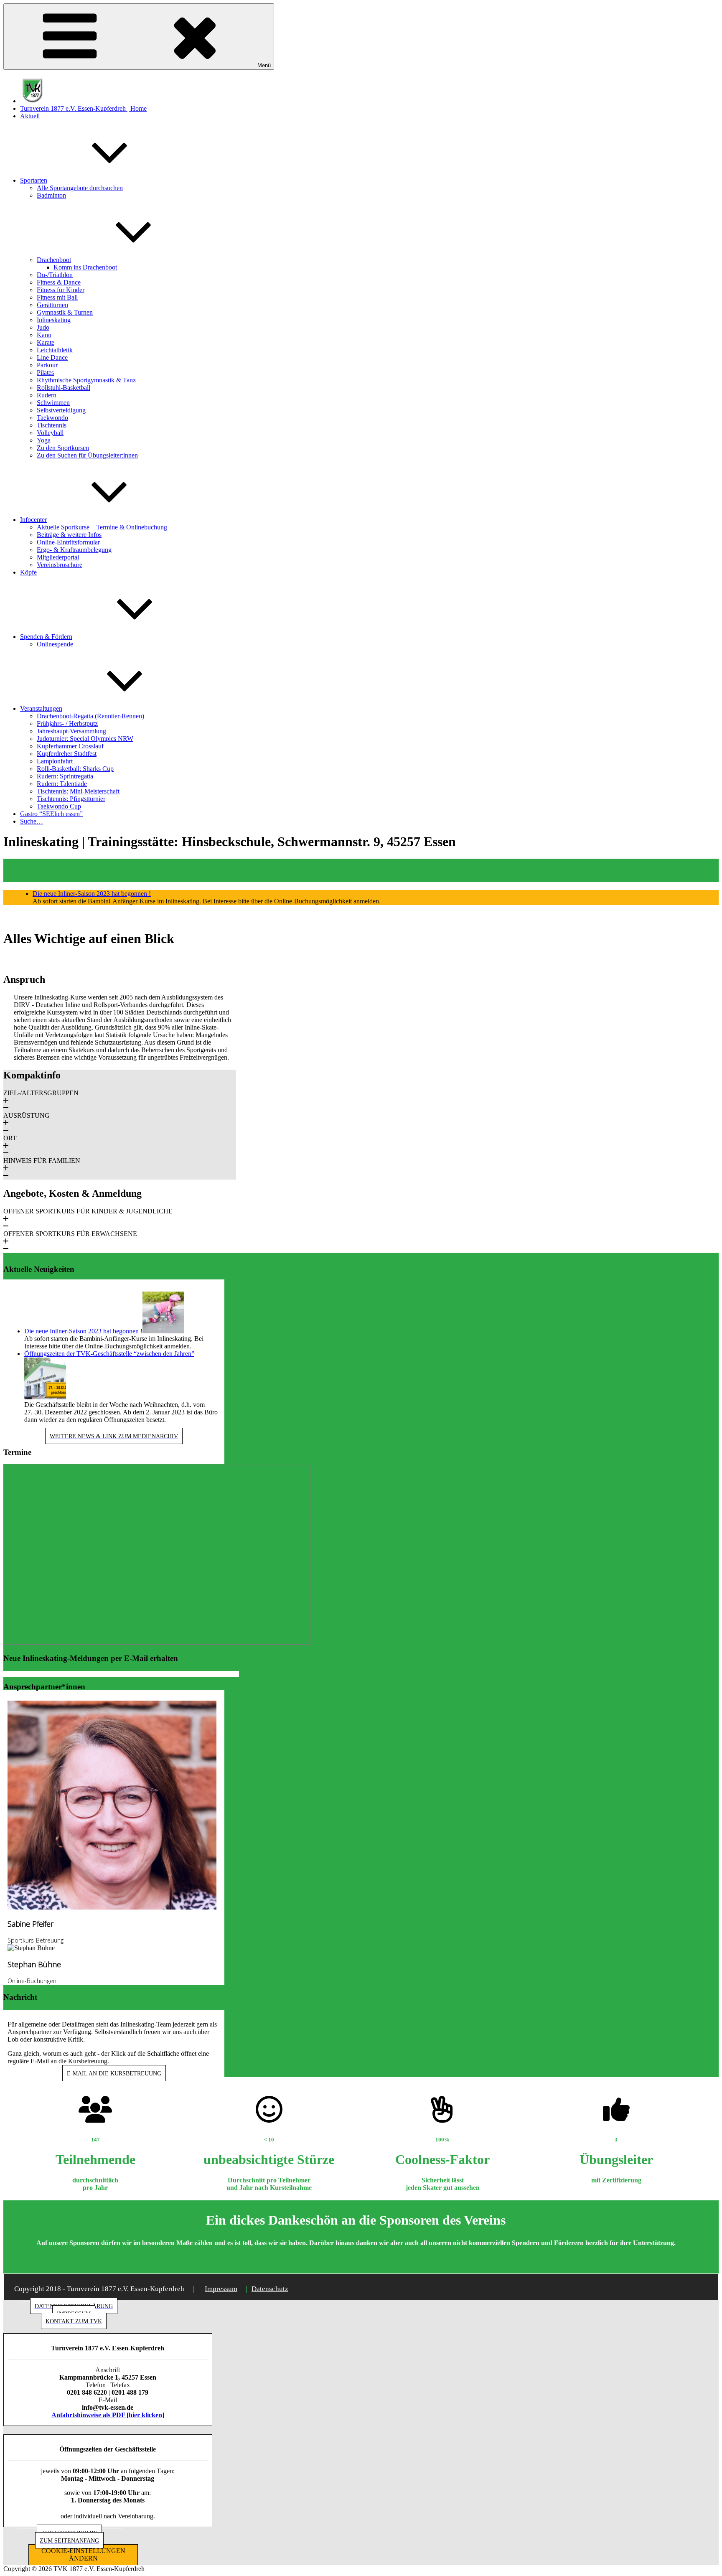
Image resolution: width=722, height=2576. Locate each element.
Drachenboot (54, 260)
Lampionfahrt (55, 761)
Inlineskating (54, 320)
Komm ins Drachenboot (85, 267)
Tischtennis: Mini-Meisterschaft (78, 791)
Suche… (32, 821)
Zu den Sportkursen (63, 448)
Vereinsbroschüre (60, 565)
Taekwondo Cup (59, 806)
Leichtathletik (55, 350)
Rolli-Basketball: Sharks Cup (75, 769)
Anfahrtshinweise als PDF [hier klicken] (108, 2415)
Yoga (44, 440)
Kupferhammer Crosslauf (70, 746)
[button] (120, 1101)
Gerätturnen (52, 305)
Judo (43, 327)
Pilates (45, 373)
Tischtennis (52, 425)
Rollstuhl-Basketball (64, 388)
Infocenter (33, 520)
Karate (46, 342)
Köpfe (28, 572)
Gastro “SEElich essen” (51, 814)
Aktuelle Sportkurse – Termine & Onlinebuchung (102, 527)
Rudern (47, 395)
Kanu (44, 335)
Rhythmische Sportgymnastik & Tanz (86, 380)
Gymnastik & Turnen (65, 312)
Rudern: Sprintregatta (65, 776)
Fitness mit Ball (57, 297)
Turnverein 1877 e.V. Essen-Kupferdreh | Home (83, 108)
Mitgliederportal (58, 557)
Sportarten (34, 180)
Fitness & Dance (59, 282)
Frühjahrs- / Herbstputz (67, 723)
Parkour (47, 365)
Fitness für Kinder (61, 290)
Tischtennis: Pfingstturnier (71, 799)
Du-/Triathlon (55, 275)
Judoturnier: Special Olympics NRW (85, 739)
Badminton (51, 195)
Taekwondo (52, 418)
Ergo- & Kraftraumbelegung (74, 550)
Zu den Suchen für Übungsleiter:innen (87, 455)
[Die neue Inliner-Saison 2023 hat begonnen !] (163, 1331)
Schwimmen (53, 403)
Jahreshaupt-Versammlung (71, 731)
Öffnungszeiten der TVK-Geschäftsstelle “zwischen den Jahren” (109, 1354)
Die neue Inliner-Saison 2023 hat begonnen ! (92, 894)
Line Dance (52, 357)
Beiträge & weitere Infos (69, 535)
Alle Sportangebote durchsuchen (80, 188)
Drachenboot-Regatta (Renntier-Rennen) (90, 716)
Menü (264, 65)
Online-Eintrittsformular (68, 542)
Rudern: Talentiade (62, 784)
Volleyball (50, 433)
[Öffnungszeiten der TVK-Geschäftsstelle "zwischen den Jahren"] (45, 1397)
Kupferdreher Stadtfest (67, 754)
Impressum (221, 2289)
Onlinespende (55, 644)
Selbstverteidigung (61, 410)
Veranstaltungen (41, 708)
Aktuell (30, 116)
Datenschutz (270, 2289)
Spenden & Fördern (46, 637)
